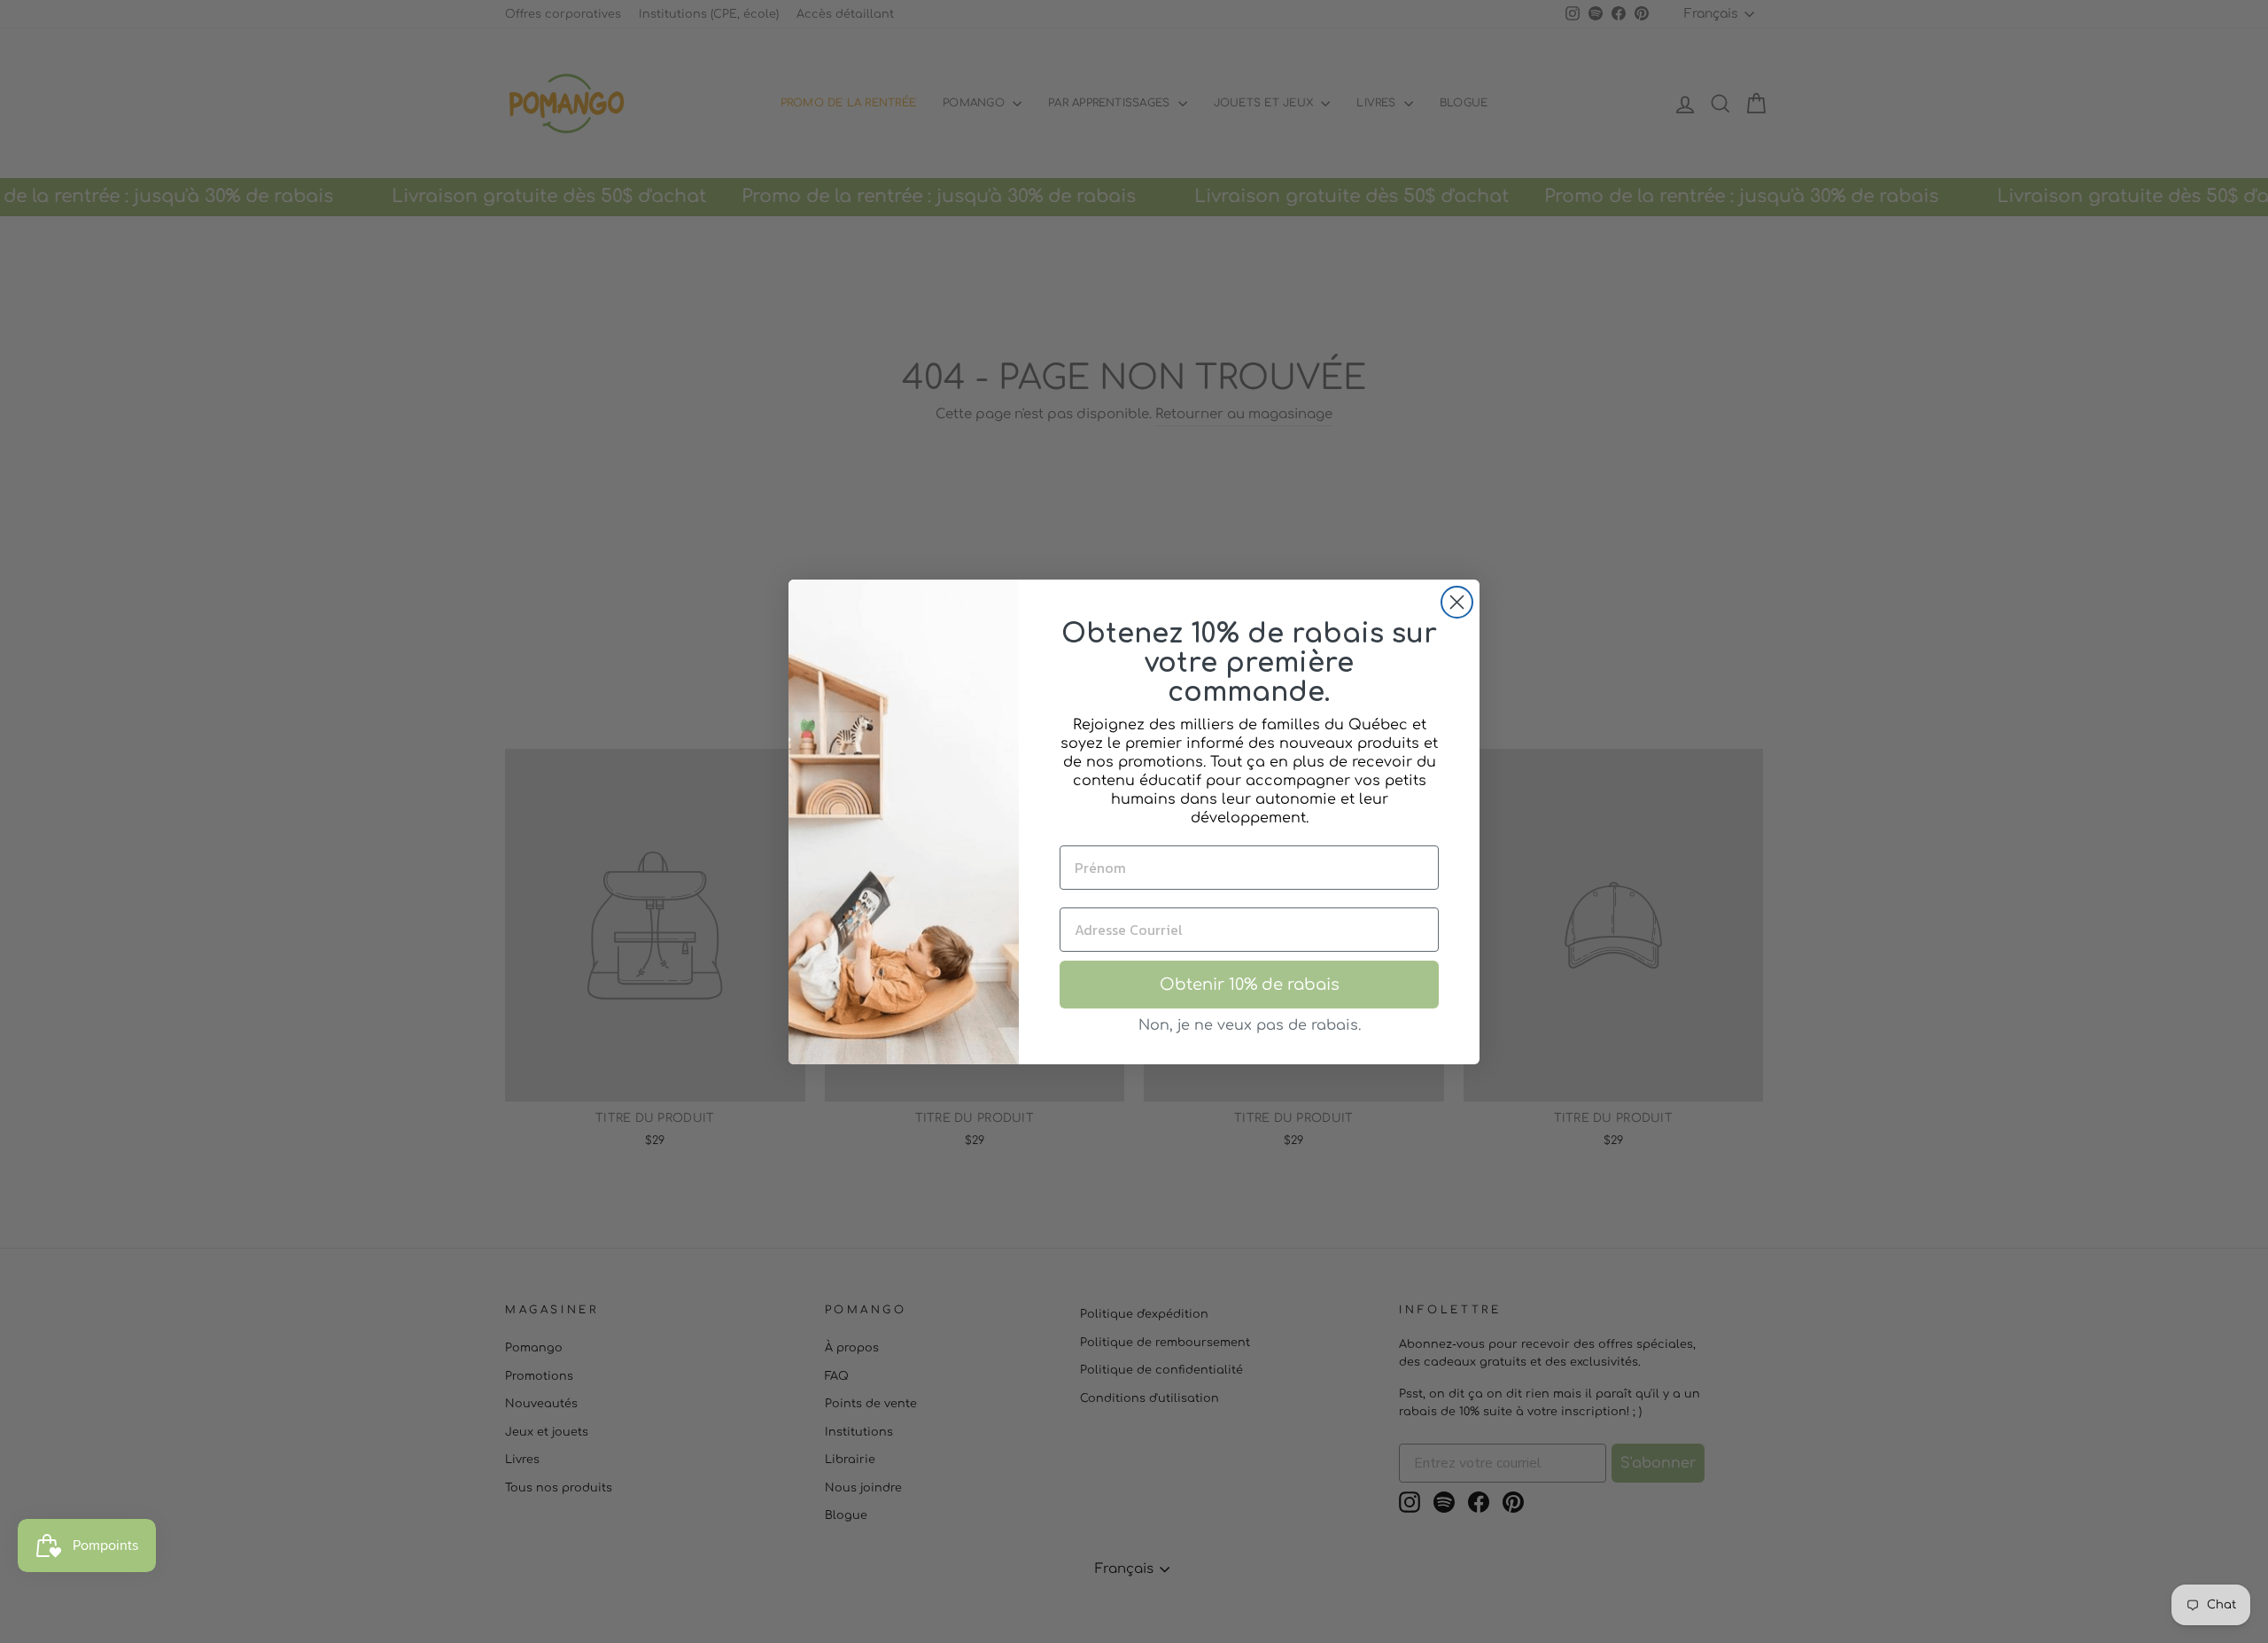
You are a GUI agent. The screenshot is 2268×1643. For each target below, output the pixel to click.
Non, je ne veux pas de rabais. (1250, 1025)
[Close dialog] (1457, 602)
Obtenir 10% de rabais (1250, 985)
